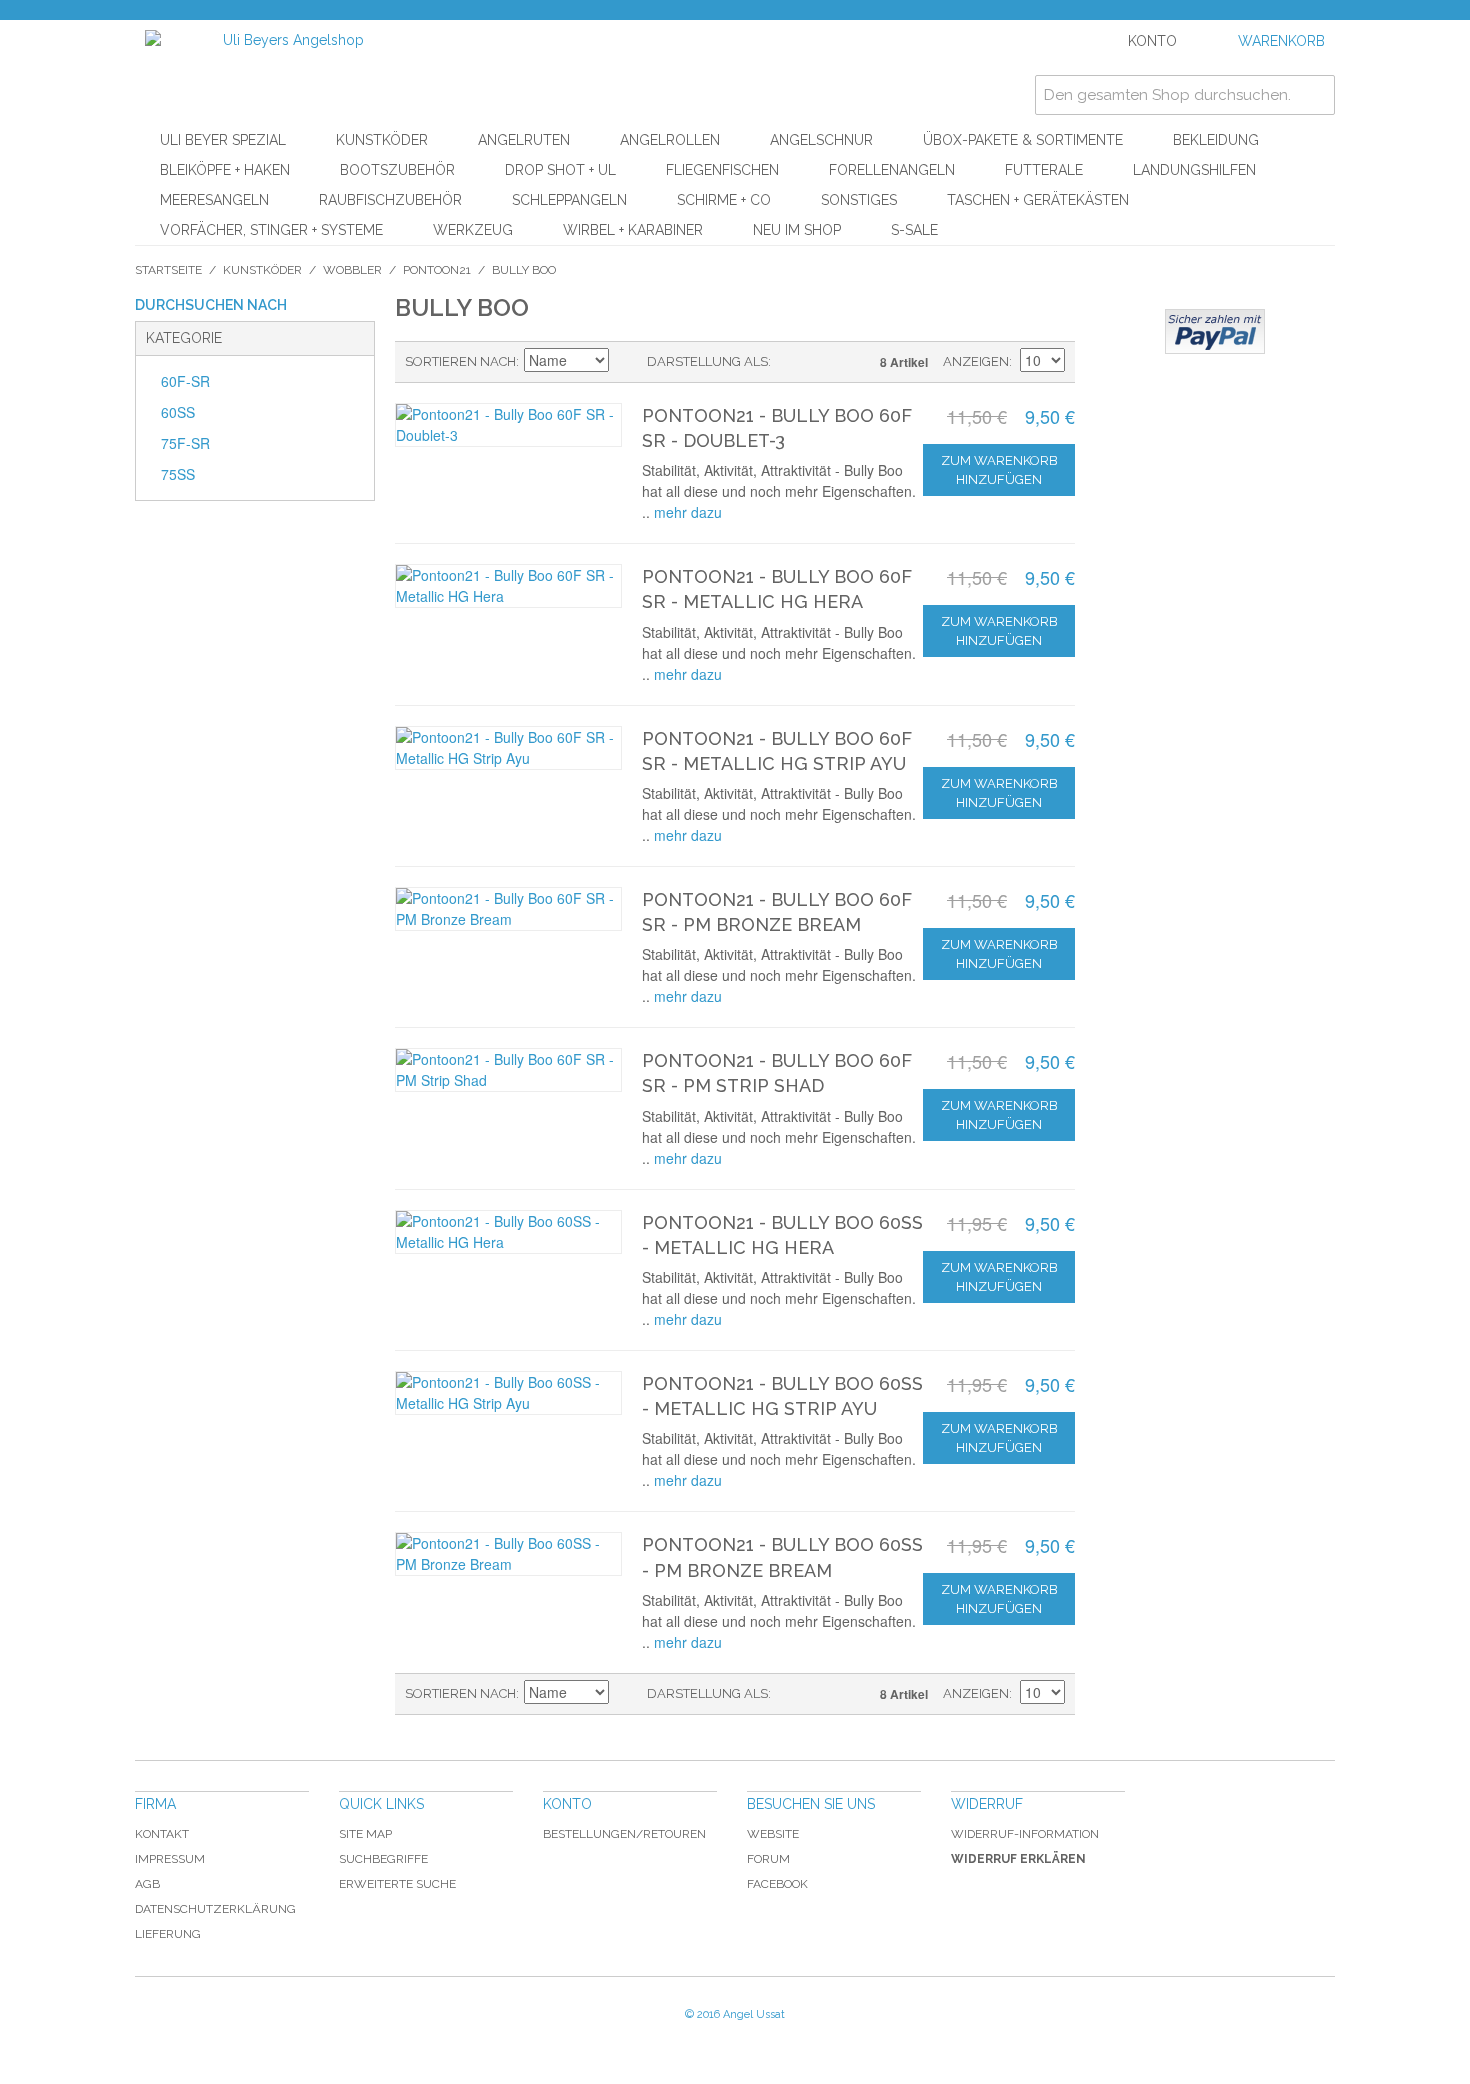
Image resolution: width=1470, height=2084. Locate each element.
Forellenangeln (892, 170)
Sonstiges (859, 200)
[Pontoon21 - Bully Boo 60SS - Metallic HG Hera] (508, 1232)
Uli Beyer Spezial (223, 140)
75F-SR (185, 443)
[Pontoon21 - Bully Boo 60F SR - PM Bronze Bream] (508, 909)
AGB (147, 1884)
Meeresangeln (214, 200)
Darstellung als (707, 361)
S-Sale (914, 230)
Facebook (777, 1884)
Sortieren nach (460, 361)
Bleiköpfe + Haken (225, 170)
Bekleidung (1216, 140)
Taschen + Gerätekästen (1038, 200)
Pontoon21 (437, 270)
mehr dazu (688, 512)
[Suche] (1315, 95)
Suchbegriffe (383, 1859)
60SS (178, 412)
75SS (178, 474)
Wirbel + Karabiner (633, 230)
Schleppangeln (569, 200)
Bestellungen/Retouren (624, 1834)
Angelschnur (821, 140)
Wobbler (352, 270)
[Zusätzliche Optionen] (1215, 331)
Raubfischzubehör (390, 200)
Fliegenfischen (722, 170)
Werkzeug (473, 230)
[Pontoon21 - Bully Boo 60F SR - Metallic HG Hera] (508, 586)
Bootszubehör (397, 170)
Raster (821, 362)
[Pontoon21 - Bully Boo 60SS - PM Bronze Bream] (508, 1554)
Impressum (170, 1859)
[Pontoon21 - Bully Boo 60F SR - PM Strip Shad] (508, 1070)
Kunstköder (382, 140)
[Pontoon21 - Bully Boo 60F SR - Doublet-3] (508, 425)
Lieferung (168, 1934)
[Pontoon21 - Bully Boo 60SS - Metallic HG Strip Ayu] (508, 1393)
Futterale (1044, 170)
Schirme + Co (724, 200)
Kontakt (162, 1834)
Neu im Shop (797, 230)
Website (773, 1834)
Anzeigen (976, 361)
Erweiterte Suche (397, 1884)
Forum (768, 1859)
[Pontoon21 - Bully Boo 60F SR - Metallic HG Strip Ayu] (508, 748)
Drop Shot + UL (560, 170)
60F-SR (185, 381)
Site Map (365, 1834)
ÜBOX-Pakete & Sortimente (1023, 140)
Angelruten (524, 140)
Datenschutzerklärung (215, 1909)
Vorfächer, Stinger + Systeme (271, 230)
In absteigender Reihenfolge (627, 362)
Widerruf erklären (1018, 1859)
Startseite (168, 270)
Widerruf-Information (1025, 1834)
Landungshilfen (1194, 170)
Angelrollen (670, 140)
